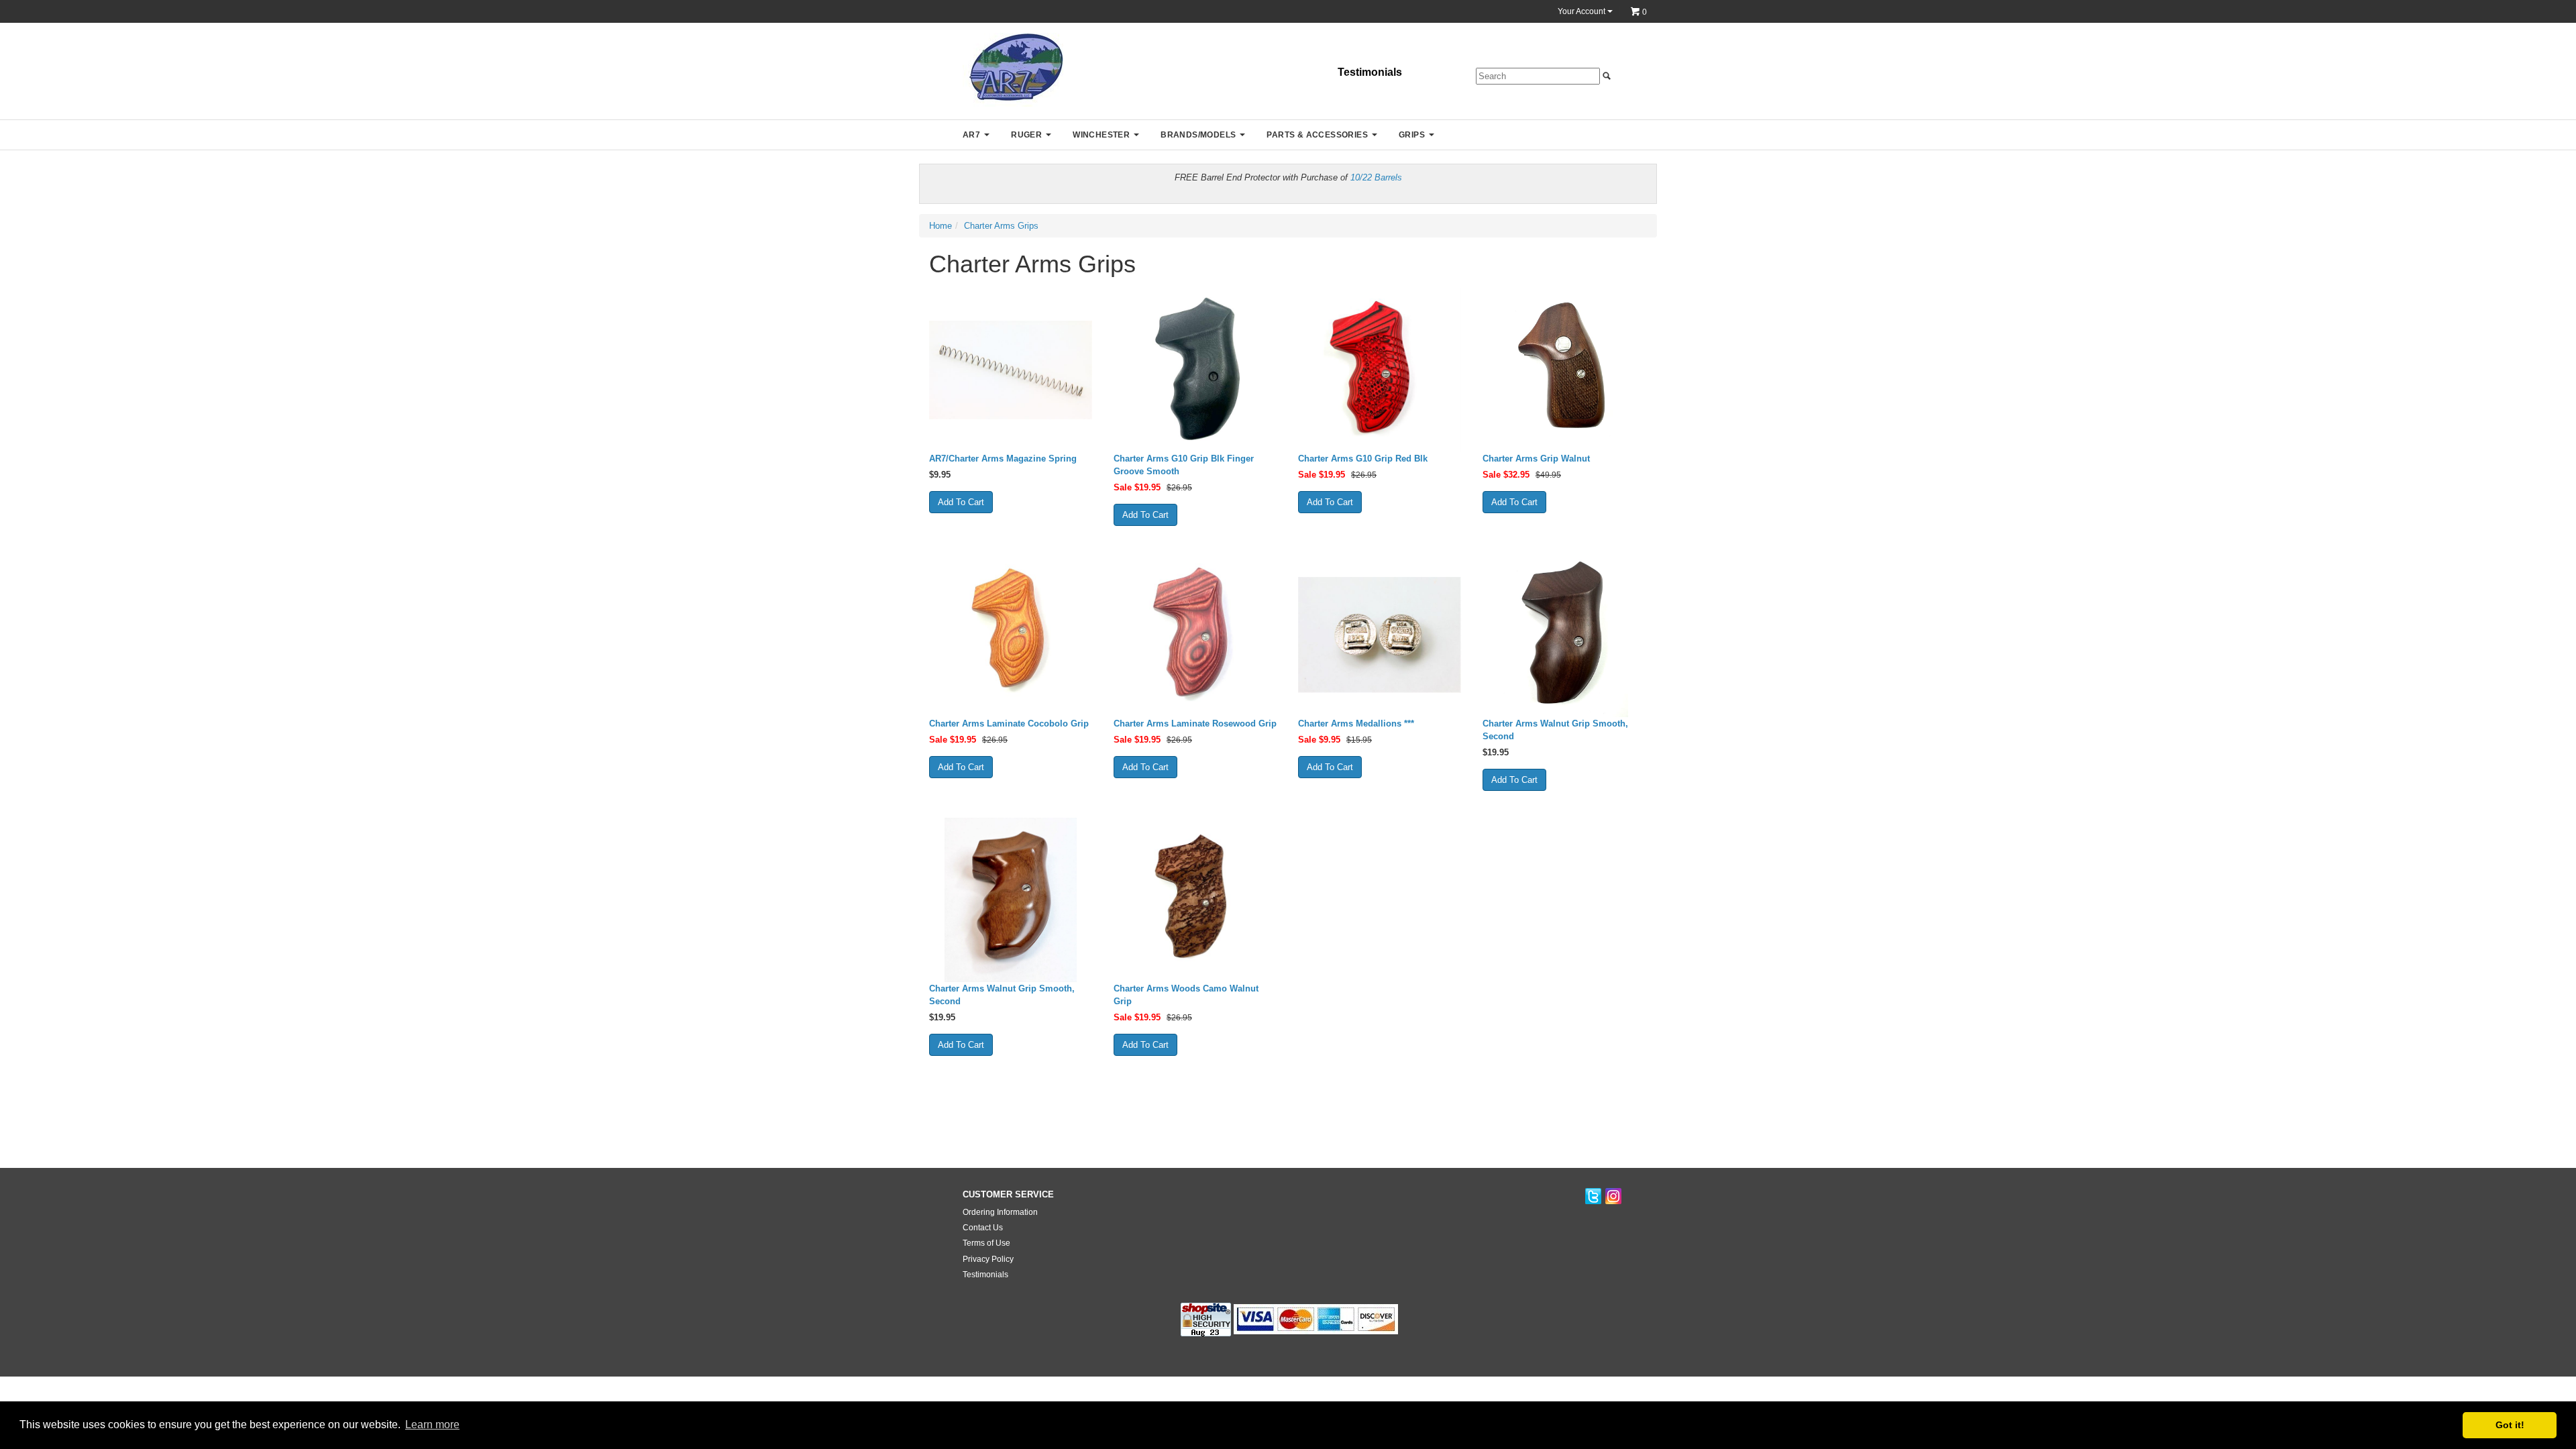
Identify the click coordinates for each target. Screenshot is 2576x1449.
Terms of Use (986, 1243)
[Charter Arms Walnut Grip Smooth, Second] (1565, 635)
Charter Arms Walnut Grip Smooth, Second (1555, 730)
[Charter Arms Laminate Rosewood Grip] (1196, 635)
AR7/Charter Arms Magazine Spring (1003, 459)
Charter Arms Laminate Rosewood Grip (1195, 723)
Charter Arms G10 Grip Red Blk (1363, 459)
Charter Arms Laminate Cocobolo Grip (1009, 723)
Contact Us (983, 1228)
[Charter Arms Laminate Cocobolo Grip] (1011, 635)
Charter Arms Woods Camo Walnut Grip (1186, 995)
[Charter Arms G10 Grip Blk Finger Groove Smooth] (1196, 370)
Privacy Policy (988, 1259)
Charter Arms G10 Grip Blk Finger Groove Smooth (1184, 465)
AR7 (971, 135)
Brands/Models (1198, 135)
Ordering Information (1000, 1212)
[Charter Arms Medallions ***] (1380, 635)
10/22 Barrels (1376, 177)
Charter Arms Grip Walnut (1536, 459)
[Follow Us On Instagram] (1613, 1197)
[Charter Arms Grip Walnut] (1565, 370)
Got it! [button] (2510, 1425)
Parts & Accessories (1317, 135)
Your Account (1582, 11)
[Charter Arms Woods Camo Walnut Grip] (1196, 900)
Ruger (1026, 135)
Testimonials (1370, 72)
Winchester (1101, 135)
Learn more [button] (432, 1425)
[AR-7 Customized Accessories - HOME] (1013, 69)
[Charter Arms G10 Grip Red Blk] (1380, 370)
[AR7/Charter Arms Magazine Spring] (1011, 370)
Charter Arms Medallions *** (1356, 723)
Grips (1412, 135)
